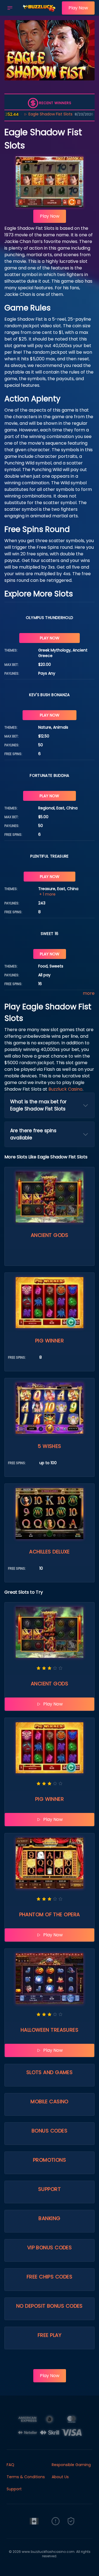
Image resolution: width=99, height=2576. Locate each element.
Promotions (50, 2160)
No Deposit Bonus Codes (50, 2306)
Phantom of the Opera (50, 1914)
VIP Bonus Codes (50, 2247)
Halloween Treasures (50, 2030)
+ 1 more (47, 894)
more (89, 993)
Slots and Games (50, 2072)
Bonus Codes (50, 2131)
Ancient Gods (50, 1235)
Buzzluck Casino (65, 1089)
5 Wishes (50, 1446)
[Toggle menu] (10, 8)
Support (50, 2189)
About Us (60, 2477)
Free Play (50, 2335)
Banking (49, 2218)
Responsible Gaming (71, 2465)
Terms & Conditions (26, 2477)
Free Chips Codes (50, 2277)
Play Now (78, 8)
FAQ (10, 2465)
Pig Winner (50, 1341)
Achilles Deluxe (50, 1552)
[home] (39, 12)
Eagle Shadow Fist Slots (29, 114)
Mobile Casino (50, 2101)
